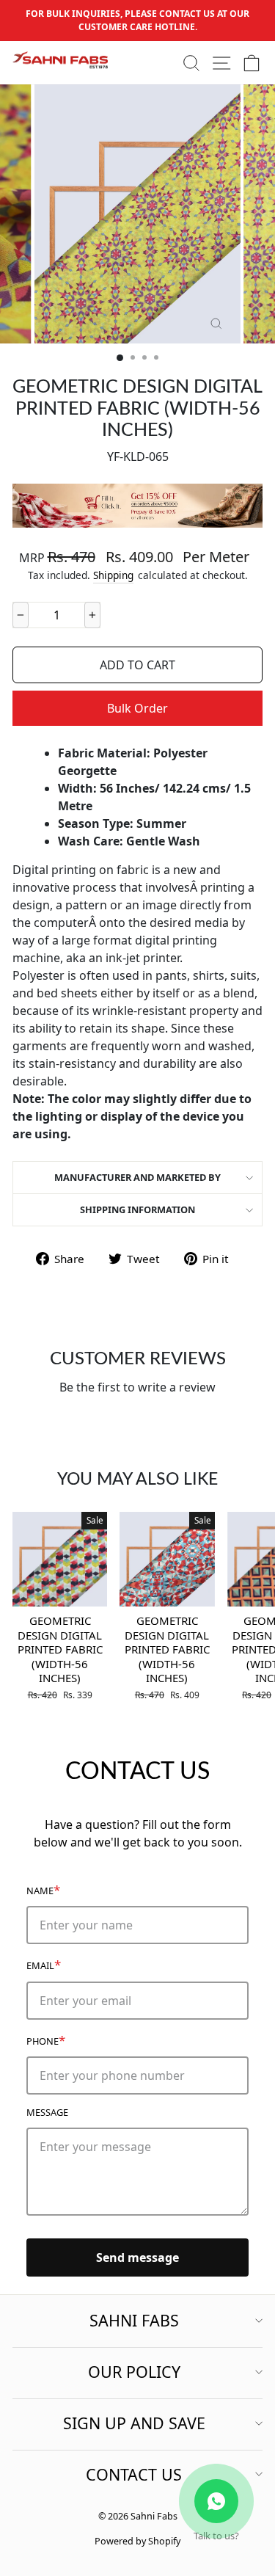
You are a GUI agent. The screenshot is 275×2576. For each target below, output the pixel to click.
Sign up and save (134, 2423)
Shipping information (137, 1209)
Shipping (113, 575)
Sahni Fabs (134, 2320)
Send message (137, 2257)
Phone (46, 2040)
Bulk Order (137, 708)
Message (47, 2112)
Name (43, 1889)
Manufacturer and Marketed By (137, 1177)
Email (44, 1964)
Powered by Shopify (137, 2541)
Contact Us (134, 2474)
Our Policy (134, 2372)
